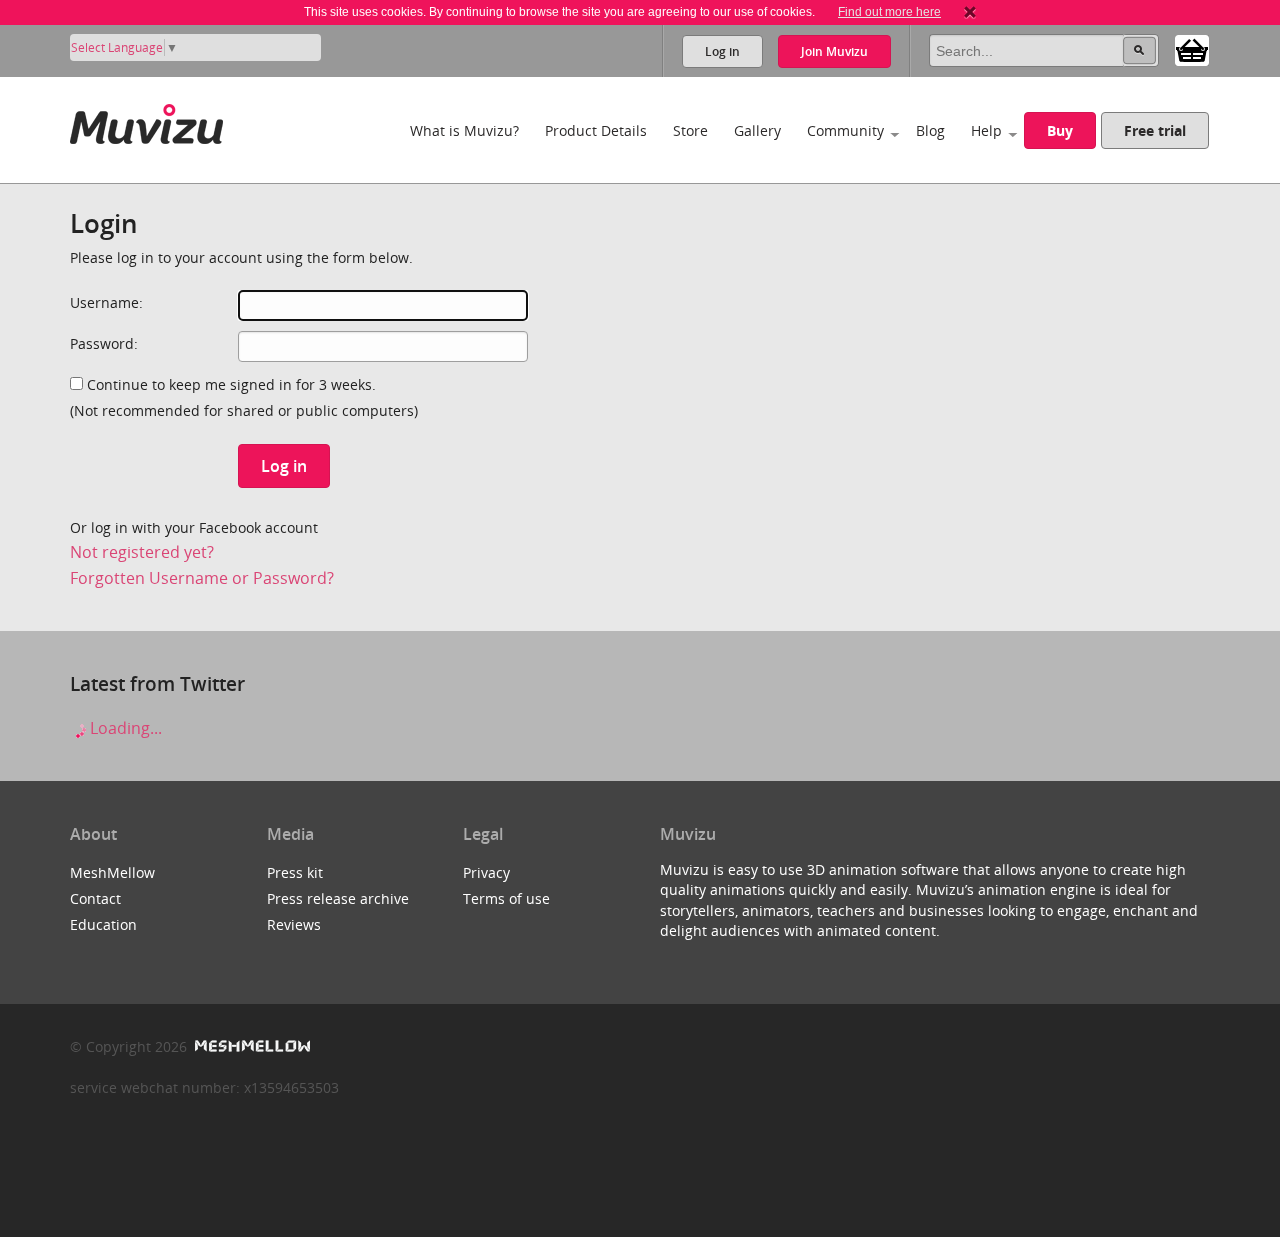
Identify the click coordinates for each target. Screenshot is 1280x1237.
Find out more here (889, 12)
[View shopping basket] (1192, 49)
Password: (104, 343)
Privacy (486, 872)
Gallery (757, 130)
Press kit (295, 872)
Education (103, 924)
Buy (1060, 130)
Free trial (1155, 130)
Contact (95, 898)
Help (986, 130)
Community (845, 130)
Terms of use (506, 898)
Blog (930, 130)
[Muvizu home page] (146, 120)
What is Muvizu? (464, 130)
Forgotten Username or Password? (202, 578)
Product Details (596, 130)
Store (690, 130)
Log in (722, 51)
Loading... (124, 728)
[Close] (970, 12)
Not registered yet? (142, 552)
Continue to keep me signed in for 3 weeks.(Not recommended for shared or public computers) (244, 397)
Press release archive (338, 898)
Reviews (294, 924)
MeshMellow (112, 872)
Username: (106, 302)
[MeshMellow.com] (250, 1046)
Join (834, 51)
